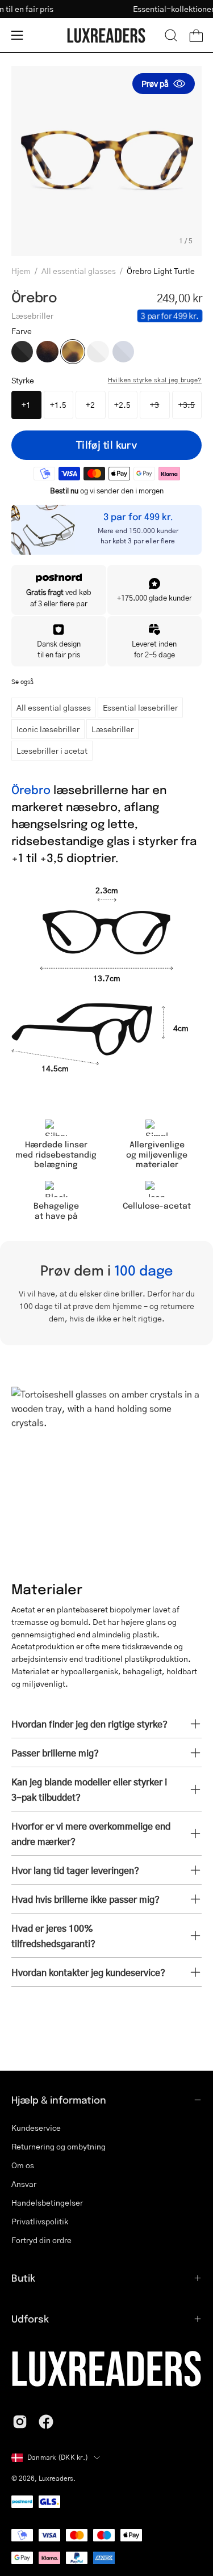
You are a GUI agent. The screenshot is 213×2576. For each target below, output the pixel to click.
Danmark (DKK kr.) (58, 2457)
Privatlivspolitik (40, 2221)
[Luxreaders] (107, 35)
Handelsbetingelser (47, 2202)
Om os (23, 2165)
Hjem (21, 271)
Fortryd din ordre (41, 2240)
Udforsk (30, 2319)
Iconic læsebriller (48, 729)
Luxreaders (56, 2478)
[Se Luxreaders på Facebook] (46, 2422)
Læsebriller (112, 729)
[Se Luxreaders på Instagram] (20, 2422)
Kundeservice (36, 2127)
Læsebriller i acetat (52, 750)
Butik (23, 2278)
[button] (171, 35)
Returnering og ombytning (59, 2146)
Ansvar (24, 2184)
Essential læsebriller (140, 707)
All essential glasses (79, 271)
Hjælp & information (59, 2100)
